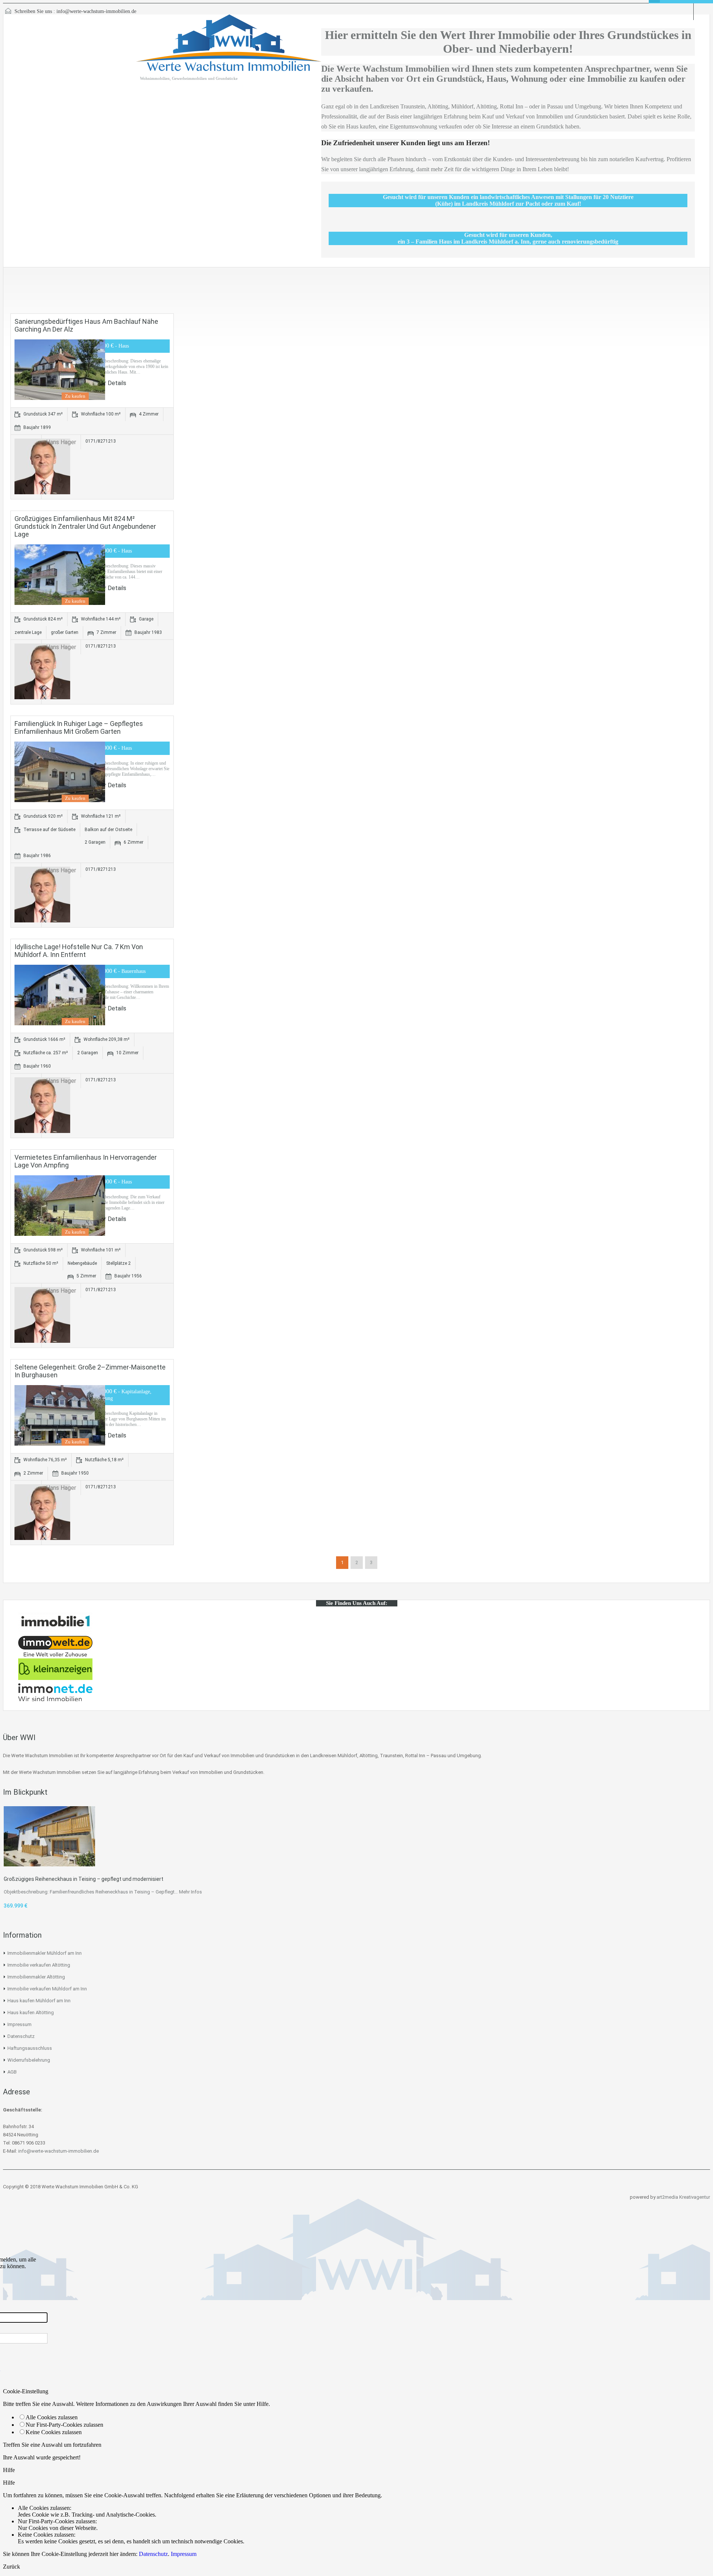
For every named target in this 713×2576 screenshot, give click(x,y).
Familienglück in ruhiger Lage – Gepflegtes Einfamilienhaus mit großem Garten (79, 727)
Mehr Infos (191, 1892)
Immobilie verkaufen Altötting (39, 1965)
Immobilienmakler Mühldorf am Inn (45, 1953)
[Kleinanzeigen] (55, 1678)
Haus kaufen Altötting (31, 2012)
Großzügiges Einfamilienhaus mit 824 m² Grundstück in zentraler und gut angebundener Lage (85, 526)
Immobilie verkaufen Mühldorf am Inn (47, 1989)
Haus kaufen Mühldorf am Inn (39, 2001)
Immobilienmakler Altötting (36, 1977)
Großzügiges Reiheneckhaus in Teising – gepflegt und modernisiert (84, 1879)
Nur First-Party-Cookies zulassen (64, 2425)
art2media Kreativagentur (683, 2197)
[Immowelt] (55, 1655)
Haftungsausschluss (30, 2048)
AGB (12, 2072)
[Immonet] (55, 1701)
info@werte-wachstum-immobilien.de (96, 11)
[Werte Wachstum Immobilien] (229, 47)
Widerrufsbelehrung (29, 2060)
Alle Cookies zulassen (52, 2417)
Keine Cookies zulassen (54, 2432)
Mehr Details (110, 383)
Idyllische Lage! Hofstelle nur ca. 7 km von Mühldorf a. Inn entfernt (79, 951)
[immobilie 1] (55, 1632)
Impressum (19, 2024)
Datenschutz (21, 2036)
